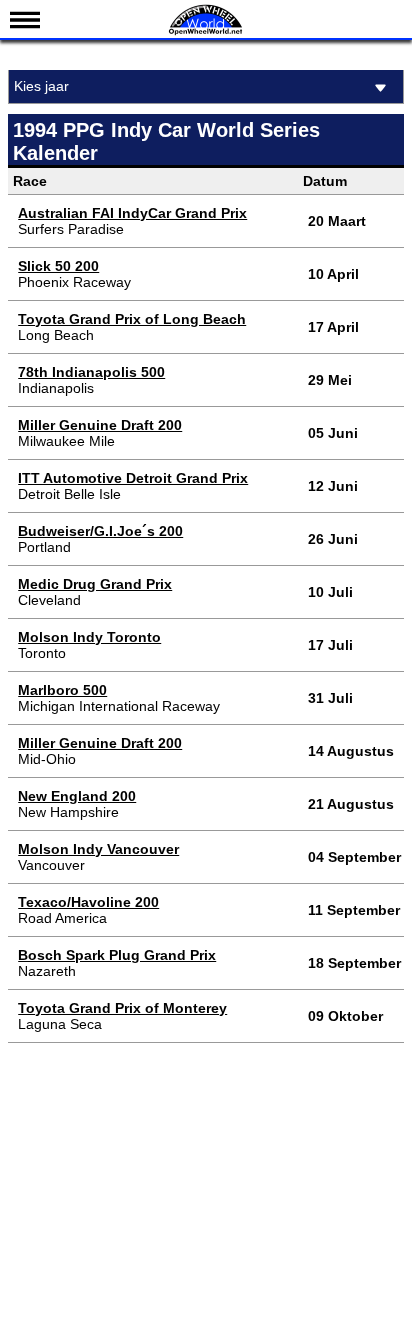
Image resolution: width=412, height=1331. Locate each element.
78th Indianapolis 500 (91, 372)
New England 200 (77, 796)
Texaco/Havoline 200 (88, 902)
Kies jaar (41, 86)
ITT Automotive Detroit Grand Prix (133, 478)
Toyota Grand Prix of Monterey (122, 1008)
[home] (206, 32)
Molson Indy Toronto (89, 637)
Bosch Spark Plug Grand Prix (117, 955)
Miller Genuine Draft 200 (100, 425)
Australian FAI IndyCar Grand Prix (132, 213)
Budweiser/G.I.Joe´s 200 (100, 531)
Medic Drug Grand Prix (95, 584)
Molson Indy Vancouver (98, 849)
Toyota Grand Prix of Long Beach (132, 319)
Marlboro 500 (62, 690)
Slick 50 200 (58, 266)
